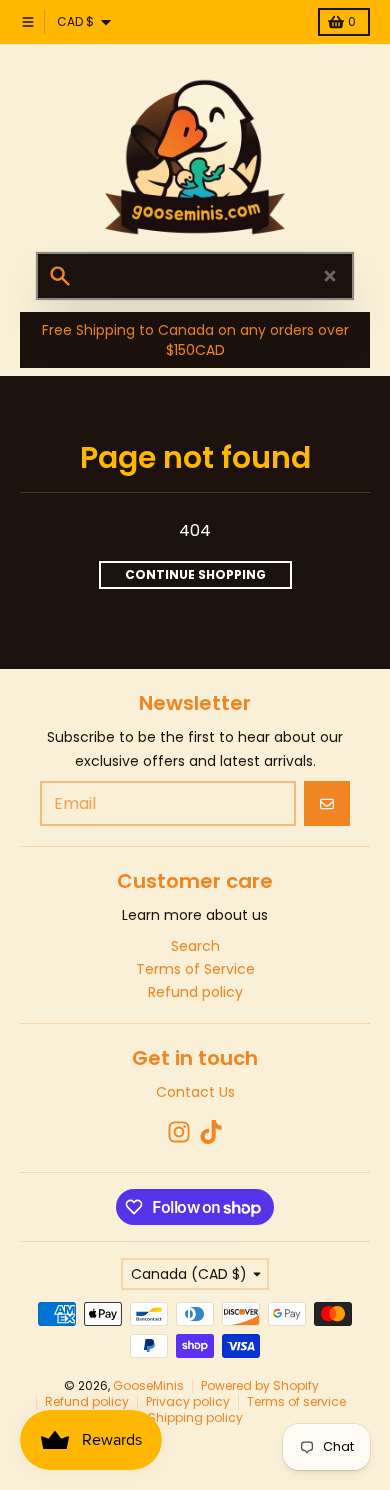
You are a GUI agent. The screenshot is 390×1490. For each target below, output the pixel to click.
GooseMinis (148, 1385)
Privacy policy (188, 1401)
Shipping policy (195, 1417)
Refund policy (87, 1401)
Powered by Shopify (260, 1385)
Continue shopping (195, 574)
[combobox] (195, 276)
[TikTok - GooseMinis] (211, 1132)
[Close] (330, 276)
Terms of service (296, 1401)
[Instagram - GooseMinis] (179, 1132)
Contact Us (195, 1092)
